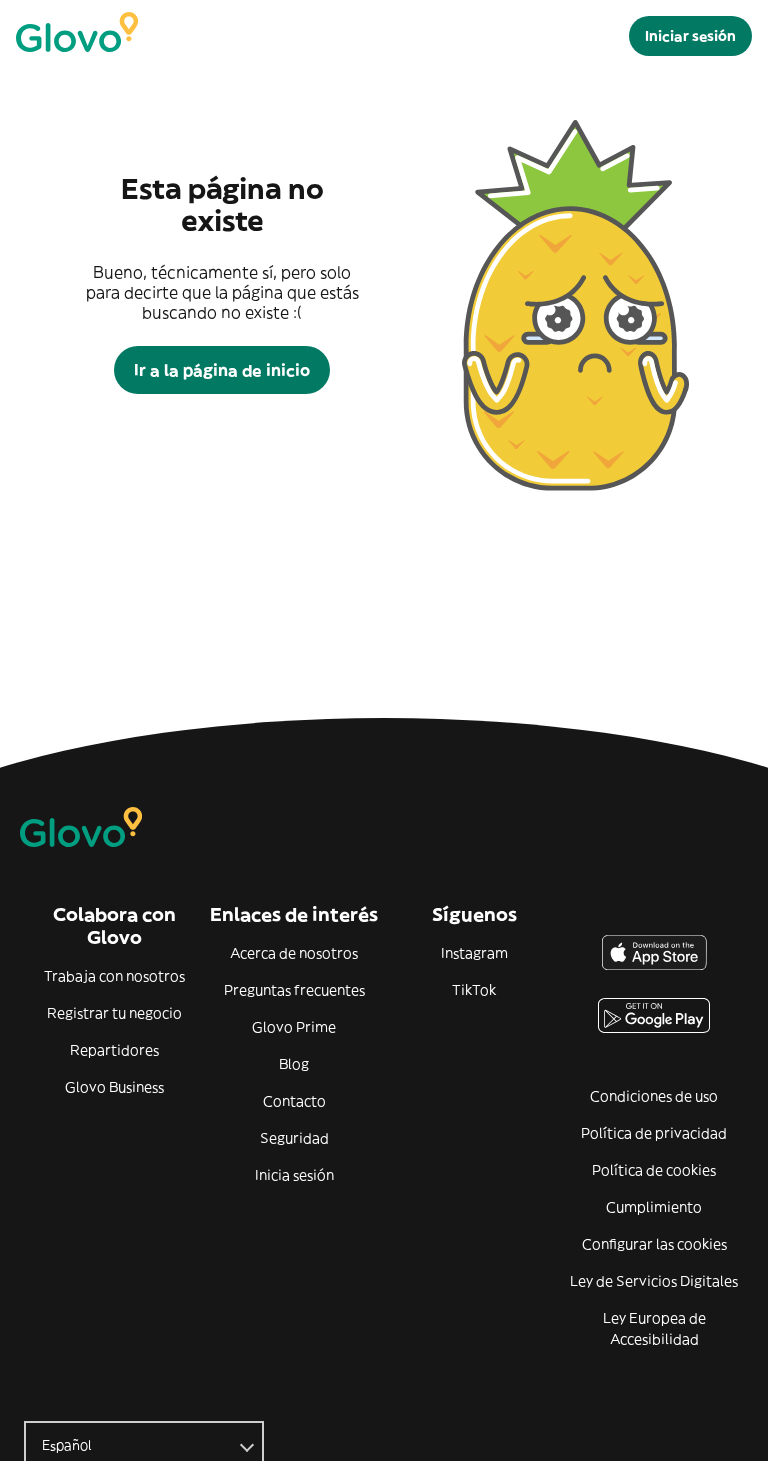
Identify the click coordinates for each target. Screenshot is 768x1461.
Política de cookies (654, 1170)
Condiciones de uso (654, 1096)
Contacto (294, 1101)
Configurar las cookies (654, 1244)
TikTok (474, 990)
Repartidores (114, 1050)
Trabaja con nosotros (114, 976)
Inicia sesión (294, 1175)
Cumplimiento (654, 1207)
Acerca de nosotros (294, 953)
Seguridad (294, 1138)
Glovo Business (114, 1087)
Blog (294, 1064)
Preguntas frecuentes (294, 990)
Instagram (474, 953)
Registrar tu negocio (114, 1013)
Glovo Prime (294, 1027)
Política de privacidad (654, 1133)
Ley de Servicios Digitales (654, 1281)
